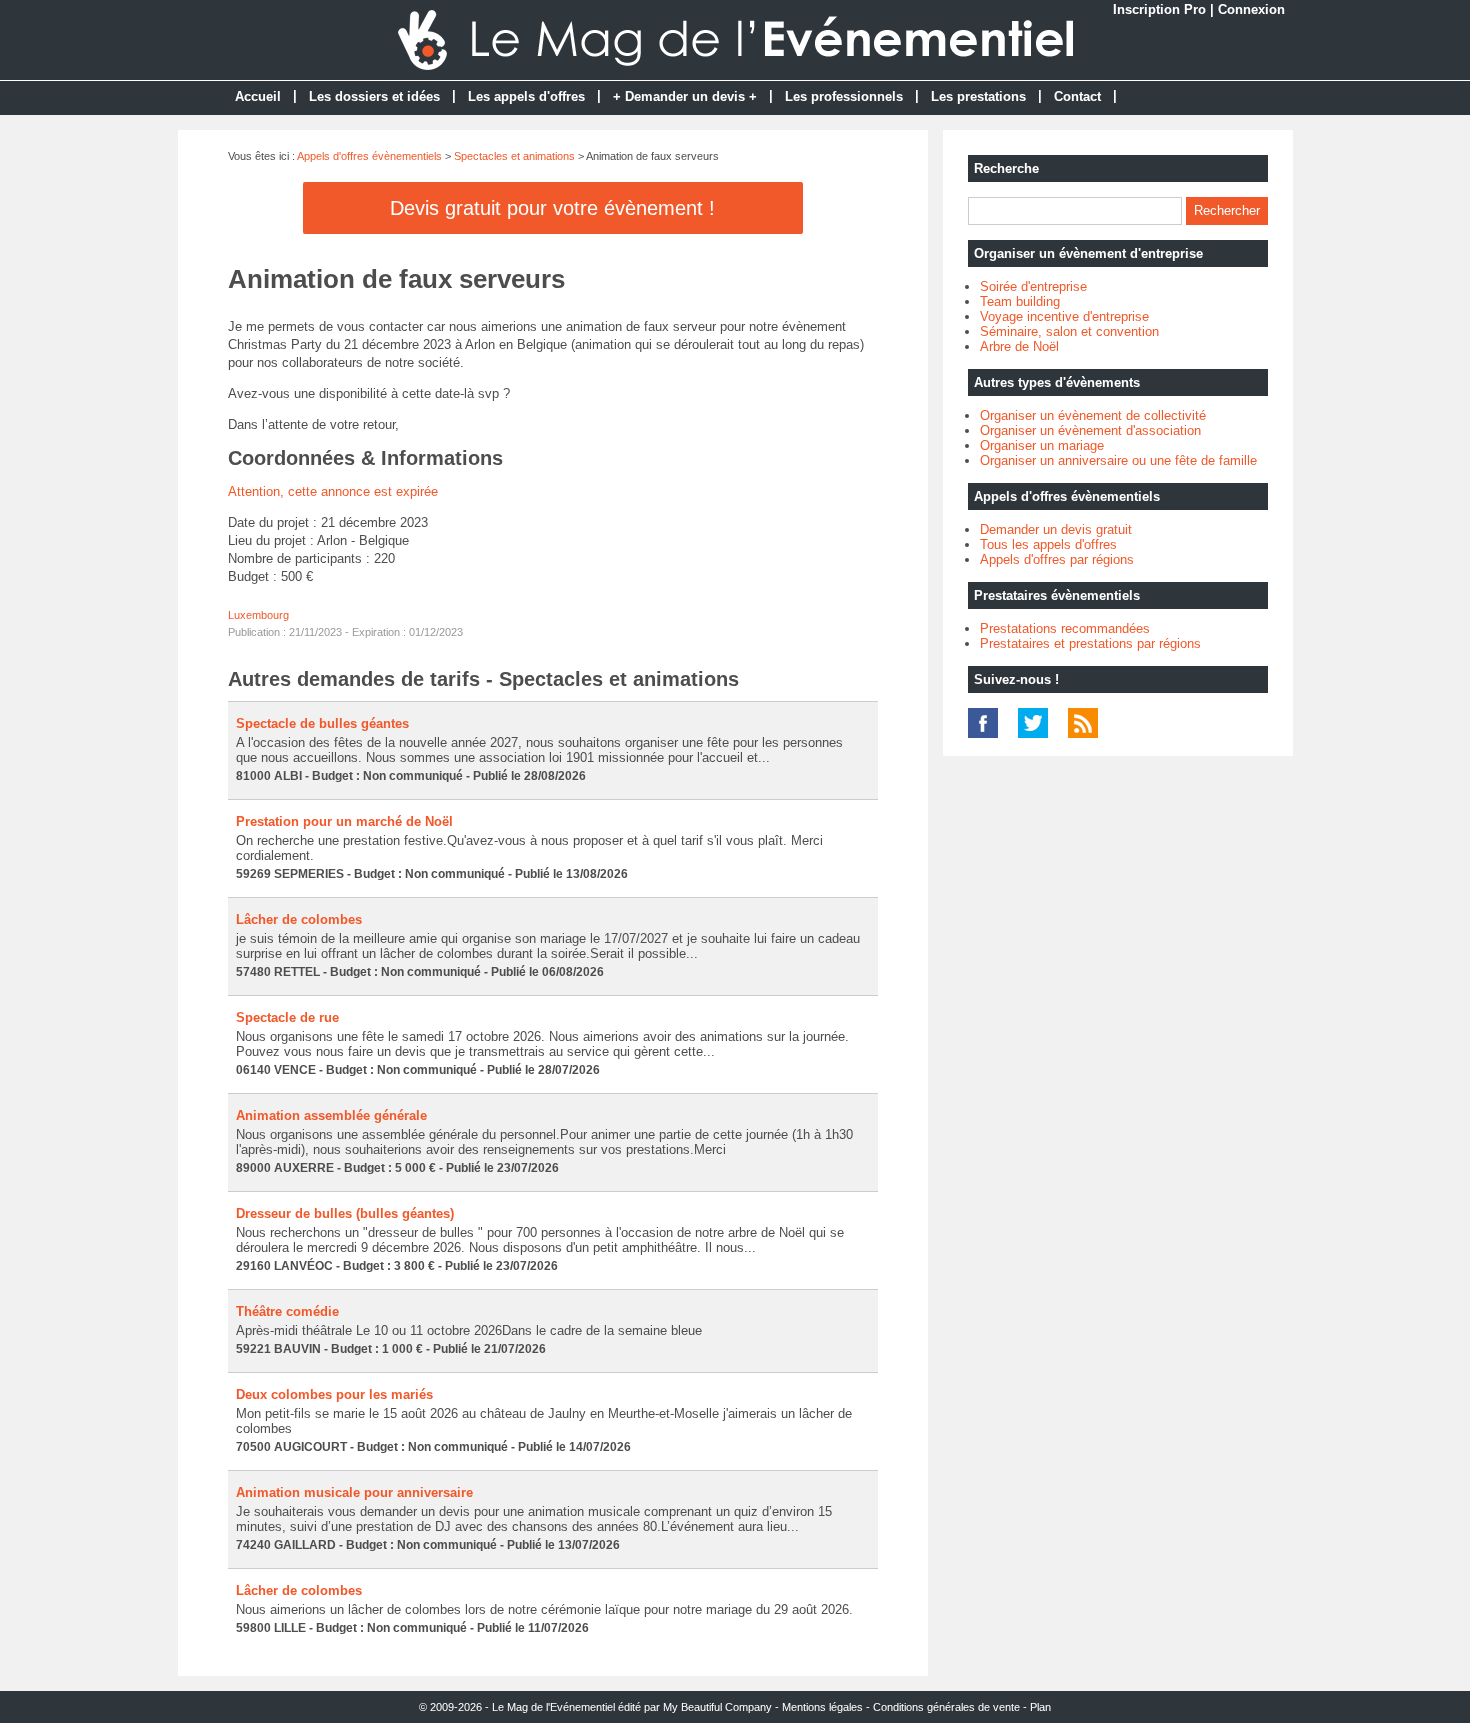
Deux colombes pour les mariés (334, 1394)
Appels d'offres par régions (1057, 559)
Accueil (258, 96)
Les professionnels (844, 96)
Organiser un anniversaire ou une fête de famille (1118, 460)
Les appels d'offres (526, 96)
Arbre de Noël (1019, 346)
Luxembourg (258, 615)
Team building (1020, 301)
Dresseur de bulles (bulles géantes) (345, 1213)
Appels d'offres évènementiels (369, 156)
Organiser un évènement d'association (1090, 430)
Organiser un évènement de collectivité (1093, 415)
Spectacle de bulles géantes (322, 723)
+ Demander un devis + (685, 96)
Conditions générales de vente (946, 1707)
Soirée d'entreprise (1033, 286)
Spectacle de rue (287, 1017)
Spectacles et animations (514, 156)
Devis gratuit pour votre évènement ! (552, 208)
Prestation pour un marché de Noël (344, 821)
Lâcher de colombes (299, 919)
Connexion (1251, 9)
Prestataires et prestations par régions (1090, 643)
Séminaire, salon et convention (1069, 331)
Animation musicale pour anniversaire (354, 1492)
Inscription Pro (1159, 9)
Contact (1077, 96)
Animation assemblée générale (331, 1115)
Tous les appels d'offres (1048, 544)
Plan (1040, 1707)
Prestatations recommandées (1065, 628)
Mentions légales (822, 1707)
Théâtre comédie (287, 1311)
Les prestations (978, 96)
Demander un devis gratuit (1056, 529)
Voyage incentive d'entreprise (1064, 316)
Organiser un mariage (1042, 445)
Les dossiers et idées (374, 96)
